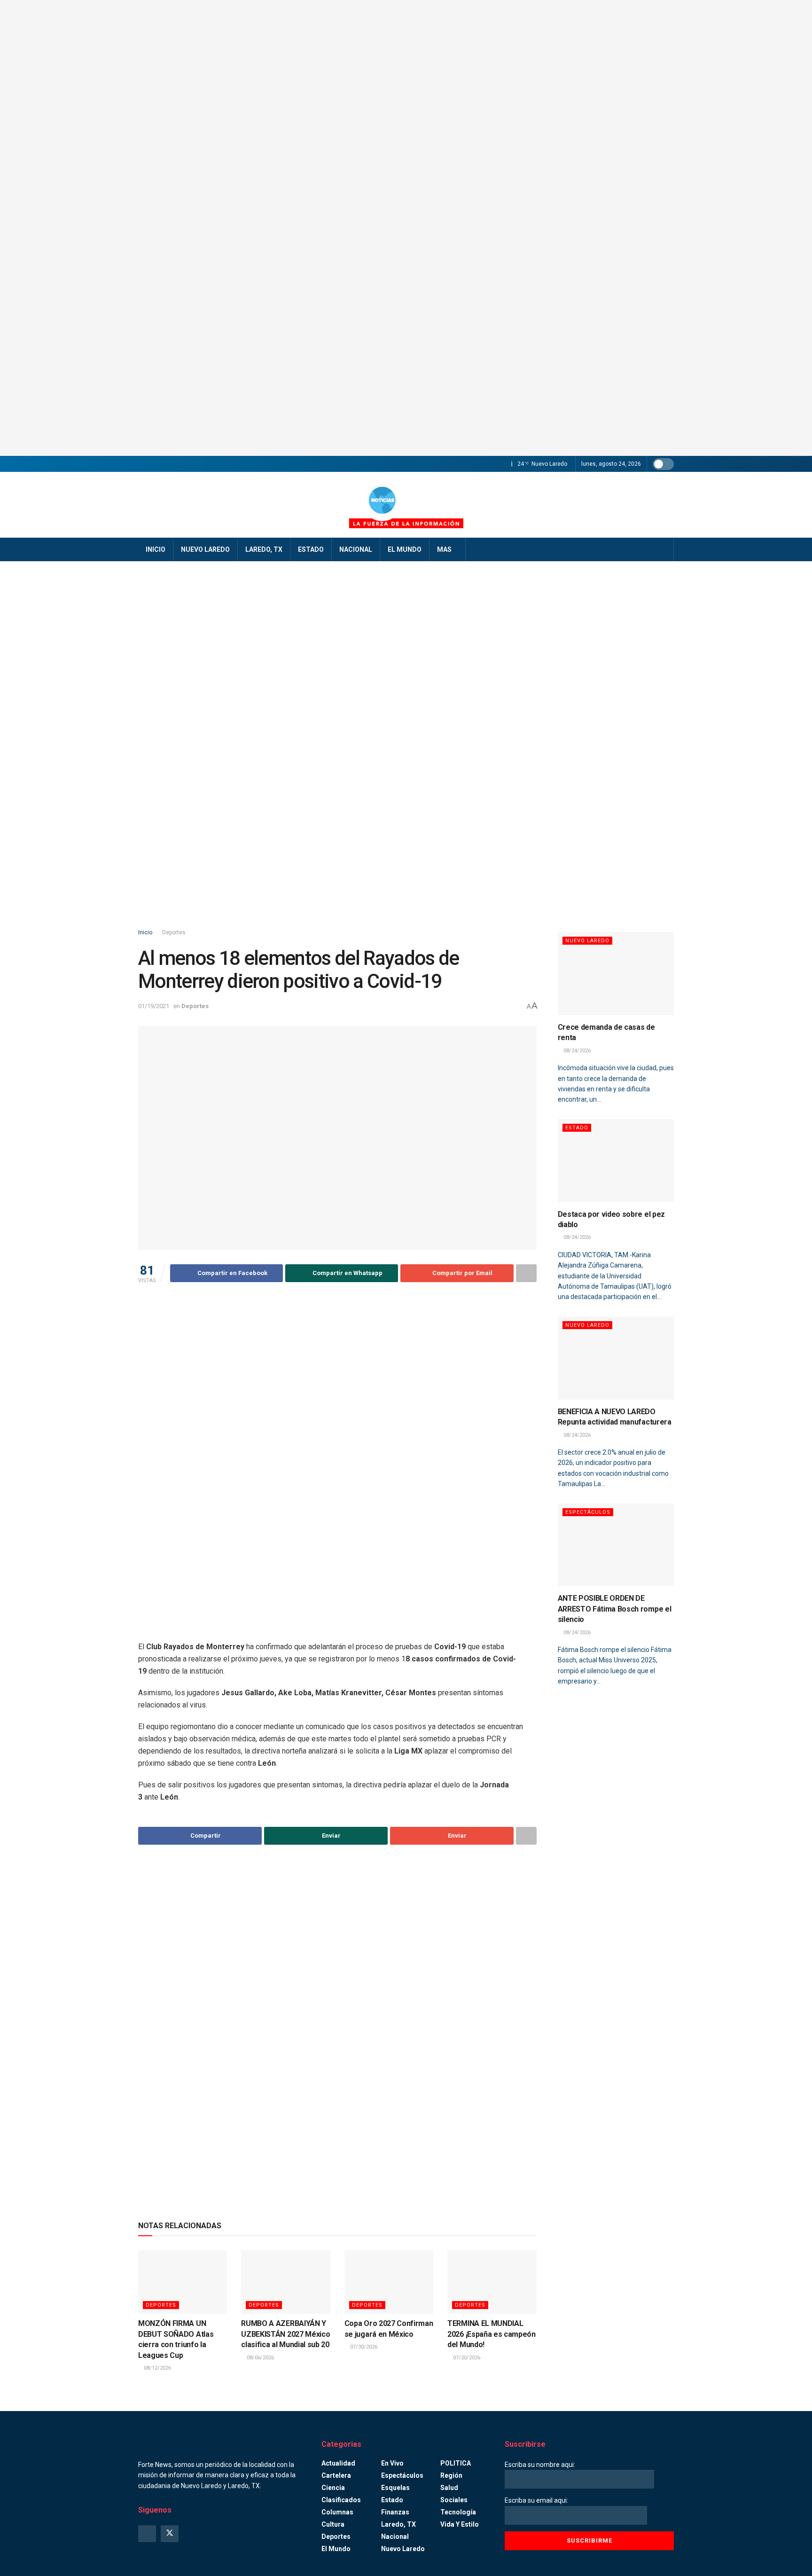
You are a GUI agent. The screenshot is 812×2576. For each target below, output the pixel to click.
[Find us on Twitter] (170, 2534)
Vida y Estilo (460, 2524)
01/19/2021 (154, 1006)
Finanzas (395, 2512)
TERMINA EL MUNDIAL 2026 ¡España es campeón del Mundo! (492, 2334)
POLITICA (456, 2463)
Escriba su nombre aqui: (540, 2465)
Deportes (174, 932)
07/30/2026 (363, 2347)
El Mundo (405, 549)
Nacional (356, 549)
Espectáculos (588, 1512)
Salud (449, 2488)
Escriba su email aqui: (536, 2500)
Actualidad (338, 2463)
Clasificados (341, 2500)
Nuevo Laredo (205, 549)
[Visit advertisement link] (406, 228)
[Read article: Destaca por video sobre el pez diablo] (616, 1161)
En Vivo (392, 2463)
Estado (311, 549)
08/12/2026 (157, 2368)
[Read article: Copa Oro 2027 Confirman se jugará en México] (389, 2282)
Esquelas (395, 2488)
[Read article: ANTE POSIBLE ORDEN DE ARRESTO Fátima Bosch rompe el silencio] (616, 1545)
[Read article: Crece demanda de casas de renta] (616, 974)
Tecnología (458, 2512)
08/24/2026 (576, 1051)
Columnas (337, 2512)
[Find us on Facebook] (147, 2534)
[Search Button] (663, 549)
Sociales (454, 2500)
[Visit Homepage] (406, 505)
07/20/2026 (466, 2358)
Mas (444, 549)
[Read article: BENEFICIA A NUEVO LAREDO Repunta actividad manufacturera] (616, 1358)
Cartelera (336, 2475)
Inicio (156, 549)
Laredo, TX (264, 549)
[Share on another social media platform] (526, 1273)
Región (451, 2475)
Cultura (333, 2524)
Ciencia (333, 2488)
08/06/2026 (260, 2358)
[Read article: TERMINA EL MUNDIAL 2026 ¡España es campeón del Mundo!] (492, 2282)
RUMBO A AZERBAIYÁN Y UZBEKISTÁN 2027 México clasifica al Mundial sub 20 (285, 2334)
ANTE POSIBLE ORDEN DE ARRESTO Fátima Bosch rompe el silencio (615, 1609)
